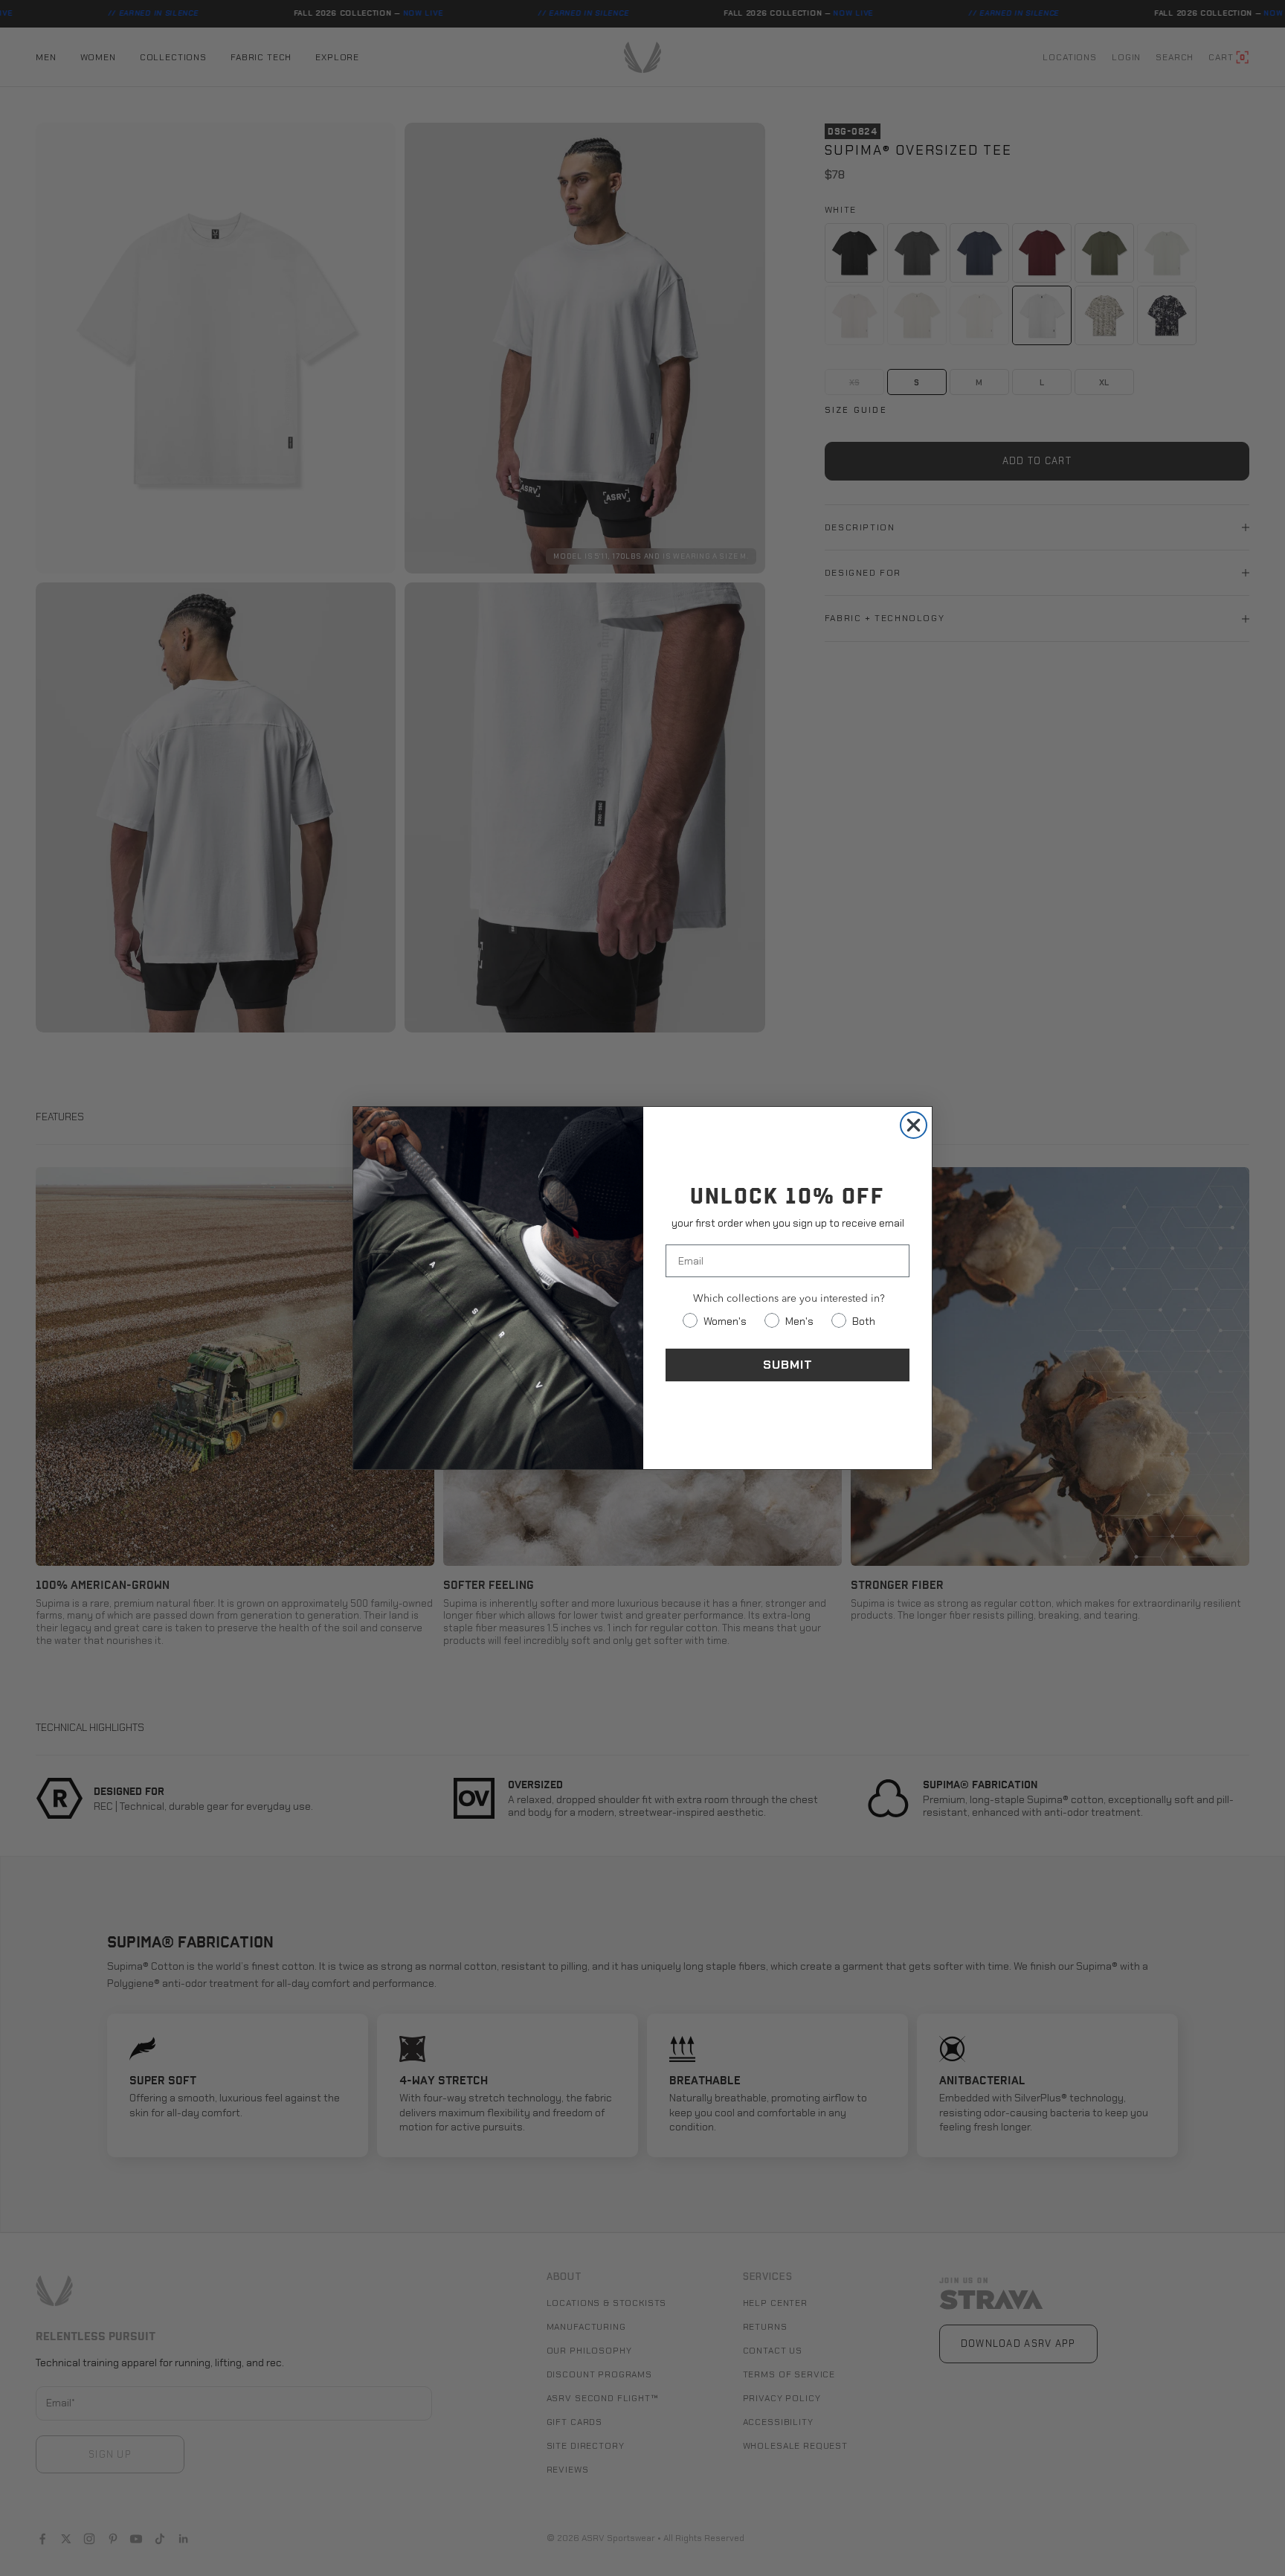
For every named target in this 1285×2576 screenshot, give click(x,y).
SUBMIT (788, 1365)
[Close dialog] (914, 1125)
